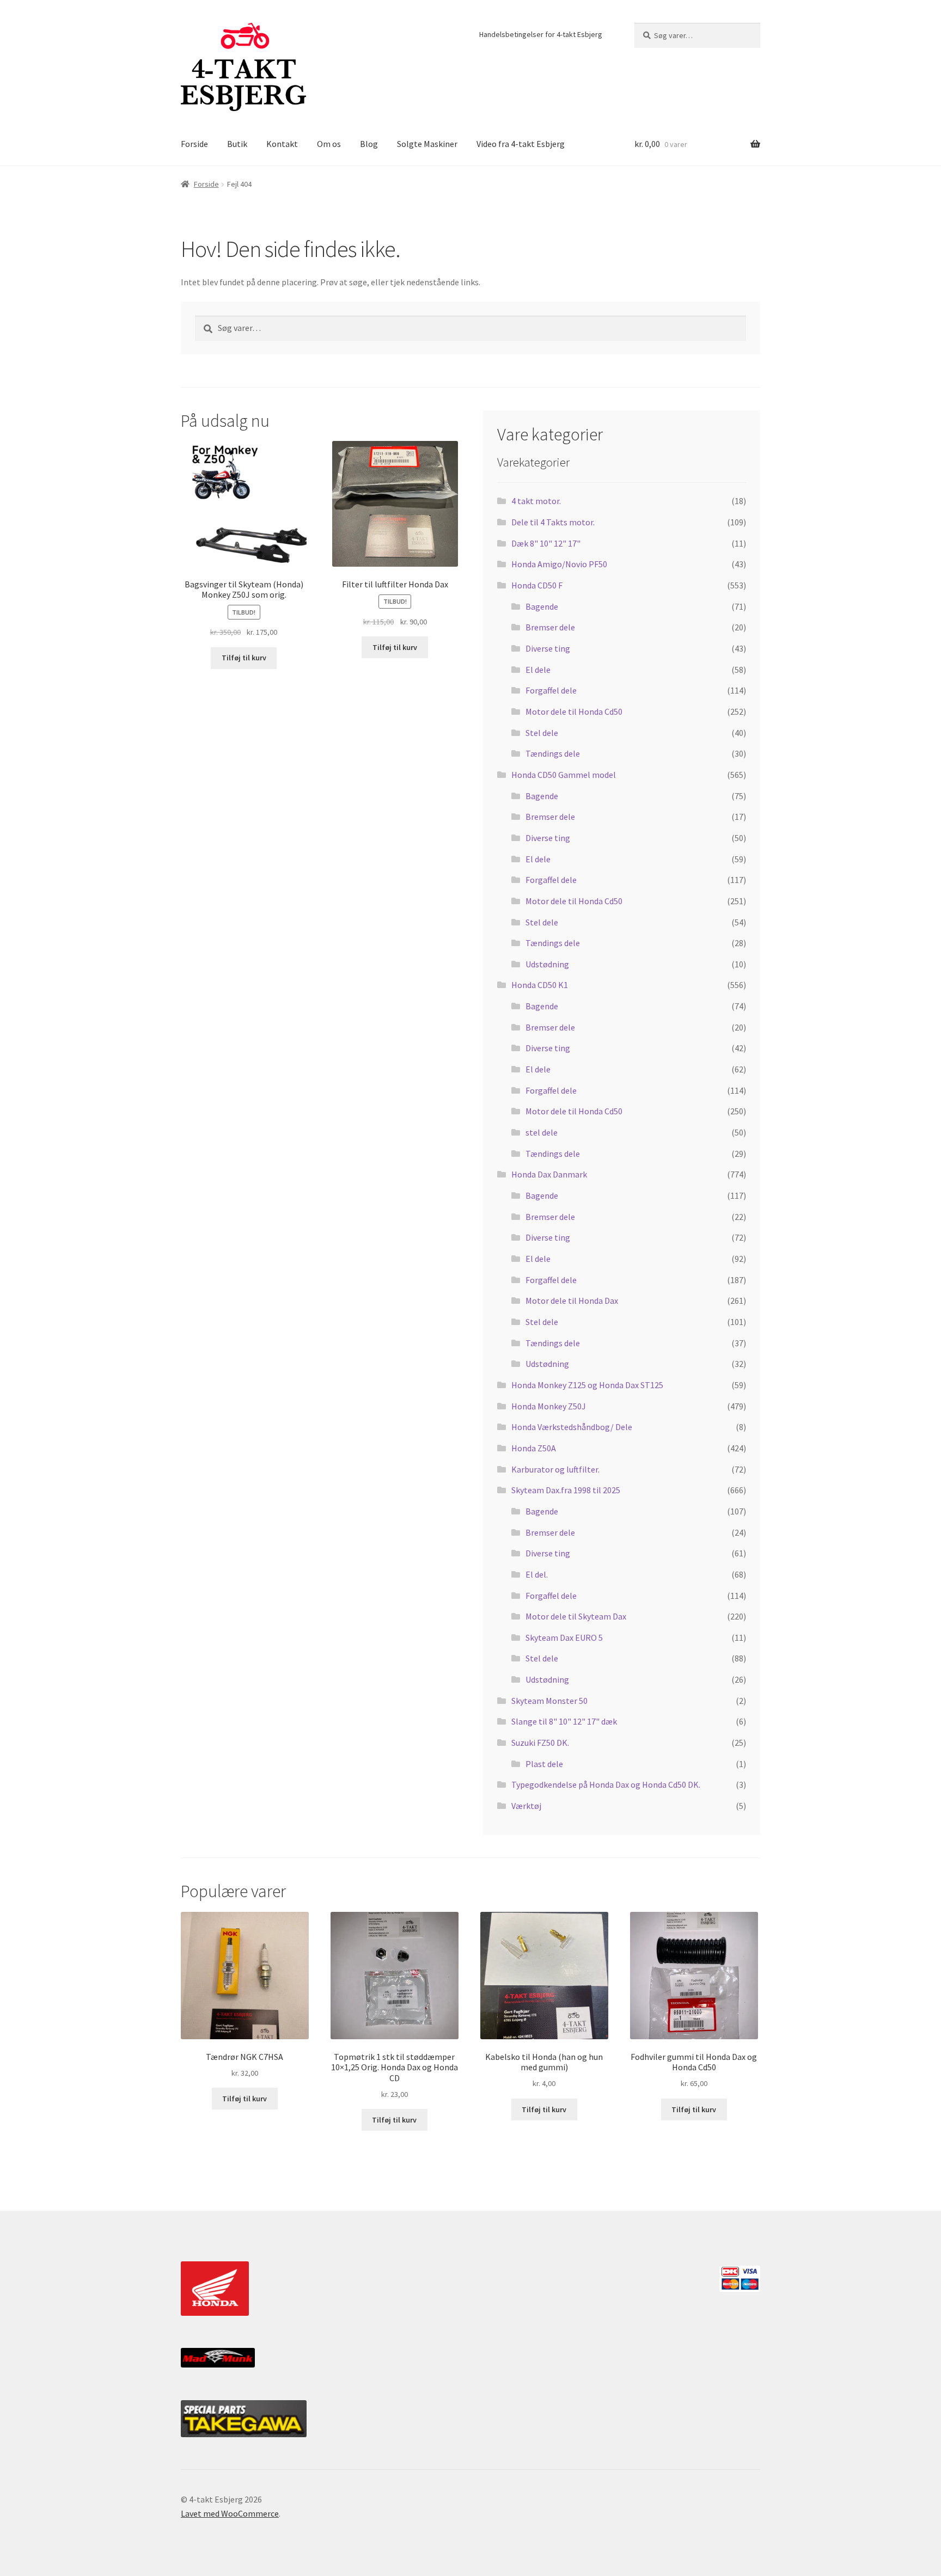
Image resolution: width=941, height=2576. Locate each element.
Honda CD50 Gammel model (564, 775)
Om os (329, 144)
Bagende (542, 606)
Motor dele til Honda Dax (572, 1301)
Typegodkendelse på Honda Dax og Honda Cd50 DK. (606, 1784)
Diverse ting (548, 648)
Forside (194, 144)
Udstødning (547, 964)
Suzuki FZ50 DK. (540, 1743)
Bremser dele (550, 627)
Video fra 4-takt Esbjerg (521, 144)
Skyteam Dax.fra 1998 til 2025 (566, 1490)
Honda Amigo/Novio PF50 (559, 564)
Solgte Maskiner (427, 144)
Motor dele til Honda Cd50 (574, 712)
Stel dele (542, 733)
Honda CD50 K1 (540, 985)
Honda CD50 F (537, 585)
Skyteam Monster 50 (549, 1701)
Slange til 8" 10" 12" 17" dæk (564, 1721)
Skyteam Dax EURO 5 (564, 1637)
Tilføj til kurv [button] (244, 658)
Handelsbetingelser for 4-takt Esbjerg (541, 34)
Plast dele (544, 1764)
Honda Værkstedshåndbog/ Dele (572, 1427)
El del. (537, 1574)
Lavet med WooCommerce (230, 2513)
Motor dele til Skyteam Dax (576, 1616)
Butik (237, 144)
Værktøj (526, 1806)
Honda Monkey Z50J (549, 1406)
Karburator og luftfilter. (555, 1469)
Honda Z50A (534, 1448)
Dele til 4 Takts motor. (553, 522)
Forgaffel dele (551, 690)
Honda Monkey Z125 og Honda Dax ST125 (587, 1385)
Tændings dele (553, 753)
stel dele (542, 1132)
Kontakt (282, 144)
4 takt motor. (536, 501)
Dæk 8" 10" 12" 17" (546, 543)
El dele (538, 670)
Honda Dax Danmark (549, 1174)
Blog (369, 144)
